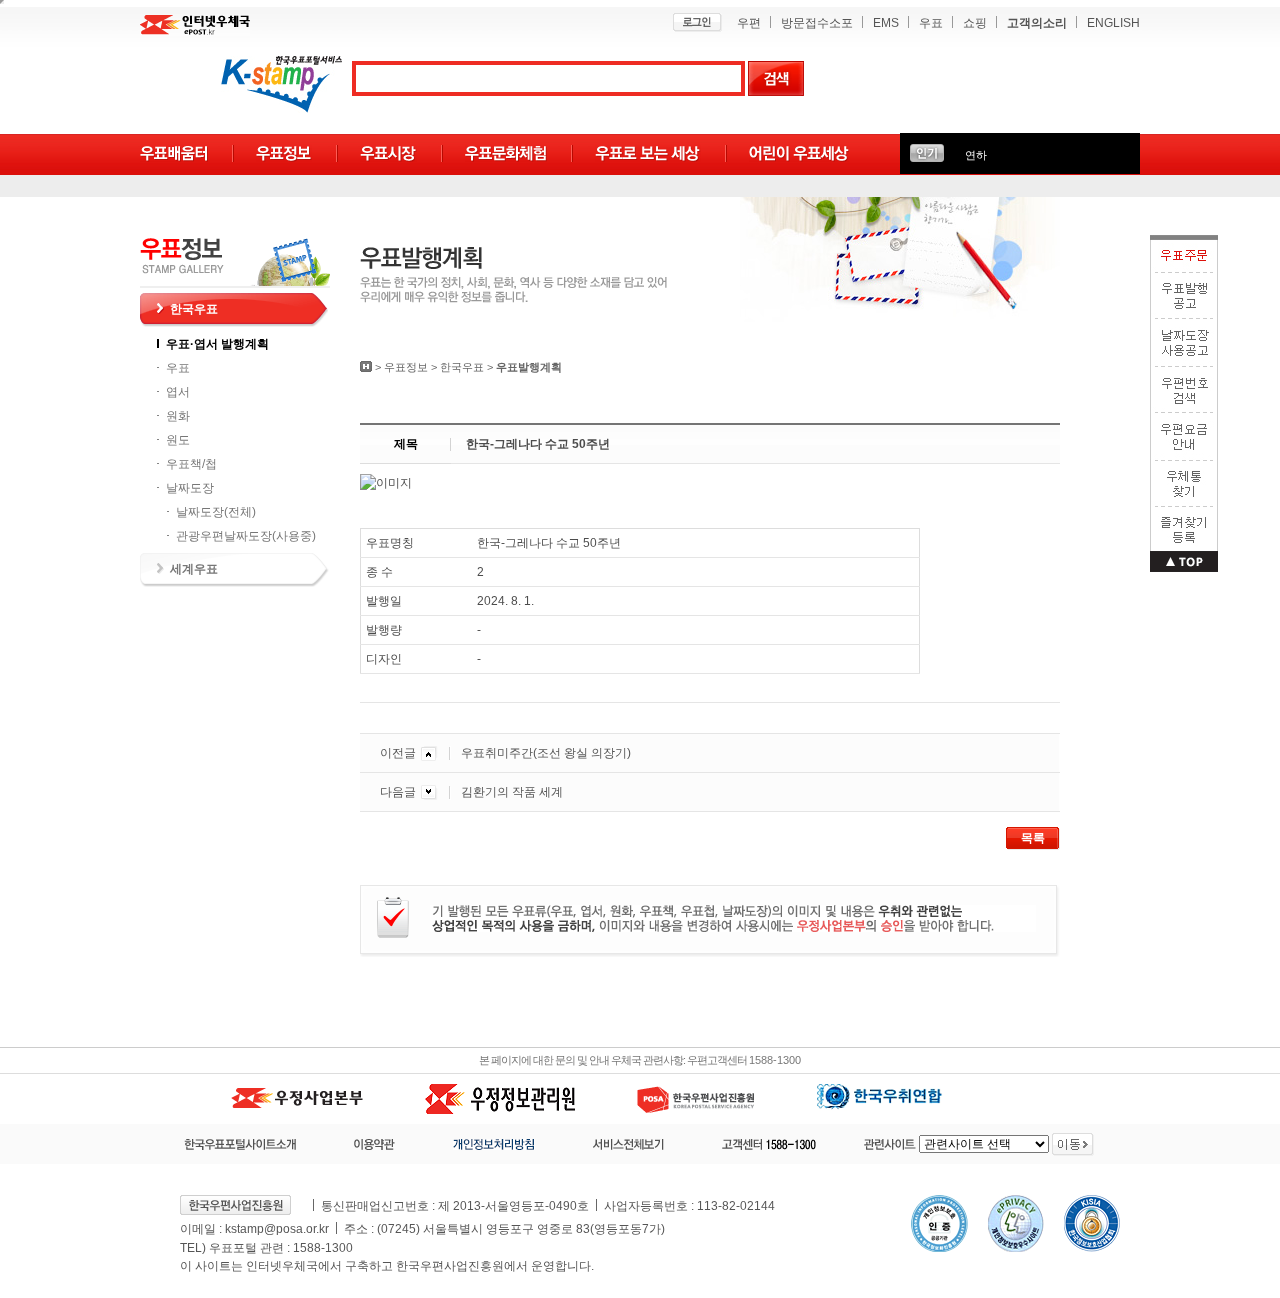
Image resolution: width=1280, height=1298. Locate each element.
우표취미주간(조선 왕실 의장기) (546, 753)
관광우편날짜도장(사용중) (246, 536)
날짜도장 (190, 488)
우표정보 (406, 367)
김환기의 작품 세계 (512, 792)
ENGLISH (1113, 23)
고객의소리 (1037, 23)
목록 (1033, 838)
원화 (178, 416)
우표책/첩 (191, 464)
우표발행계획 (529, 367)
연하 (976, 155)
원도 (178, 440)
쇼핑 (975, 23)
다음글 (398, 792)
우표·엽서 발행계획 (217, 344)
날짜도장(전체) (216, 512)
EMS (886, 23)
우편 (749, 23)
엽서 (178, 392)
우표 (931, 23)
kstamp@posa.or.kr (277, 1229)
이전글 (398, 753)
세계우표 (194, 569)
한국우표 (194, 309)
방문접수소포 (817, 23)
